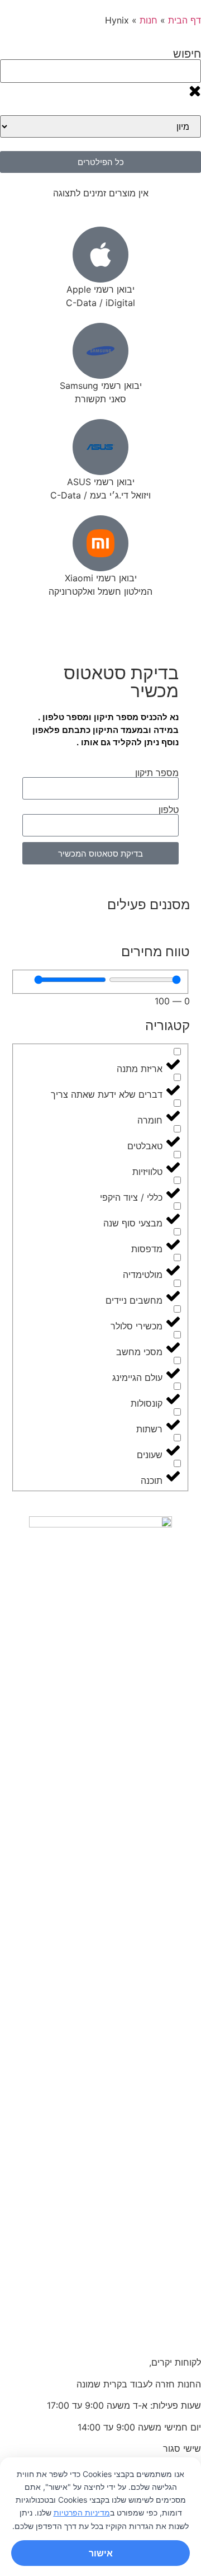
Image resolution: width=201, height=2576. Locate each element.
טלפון (169, 810)
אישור (101, 2553)
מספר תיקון (157, 773)
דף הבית (185, 20)
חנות (149, 20)
